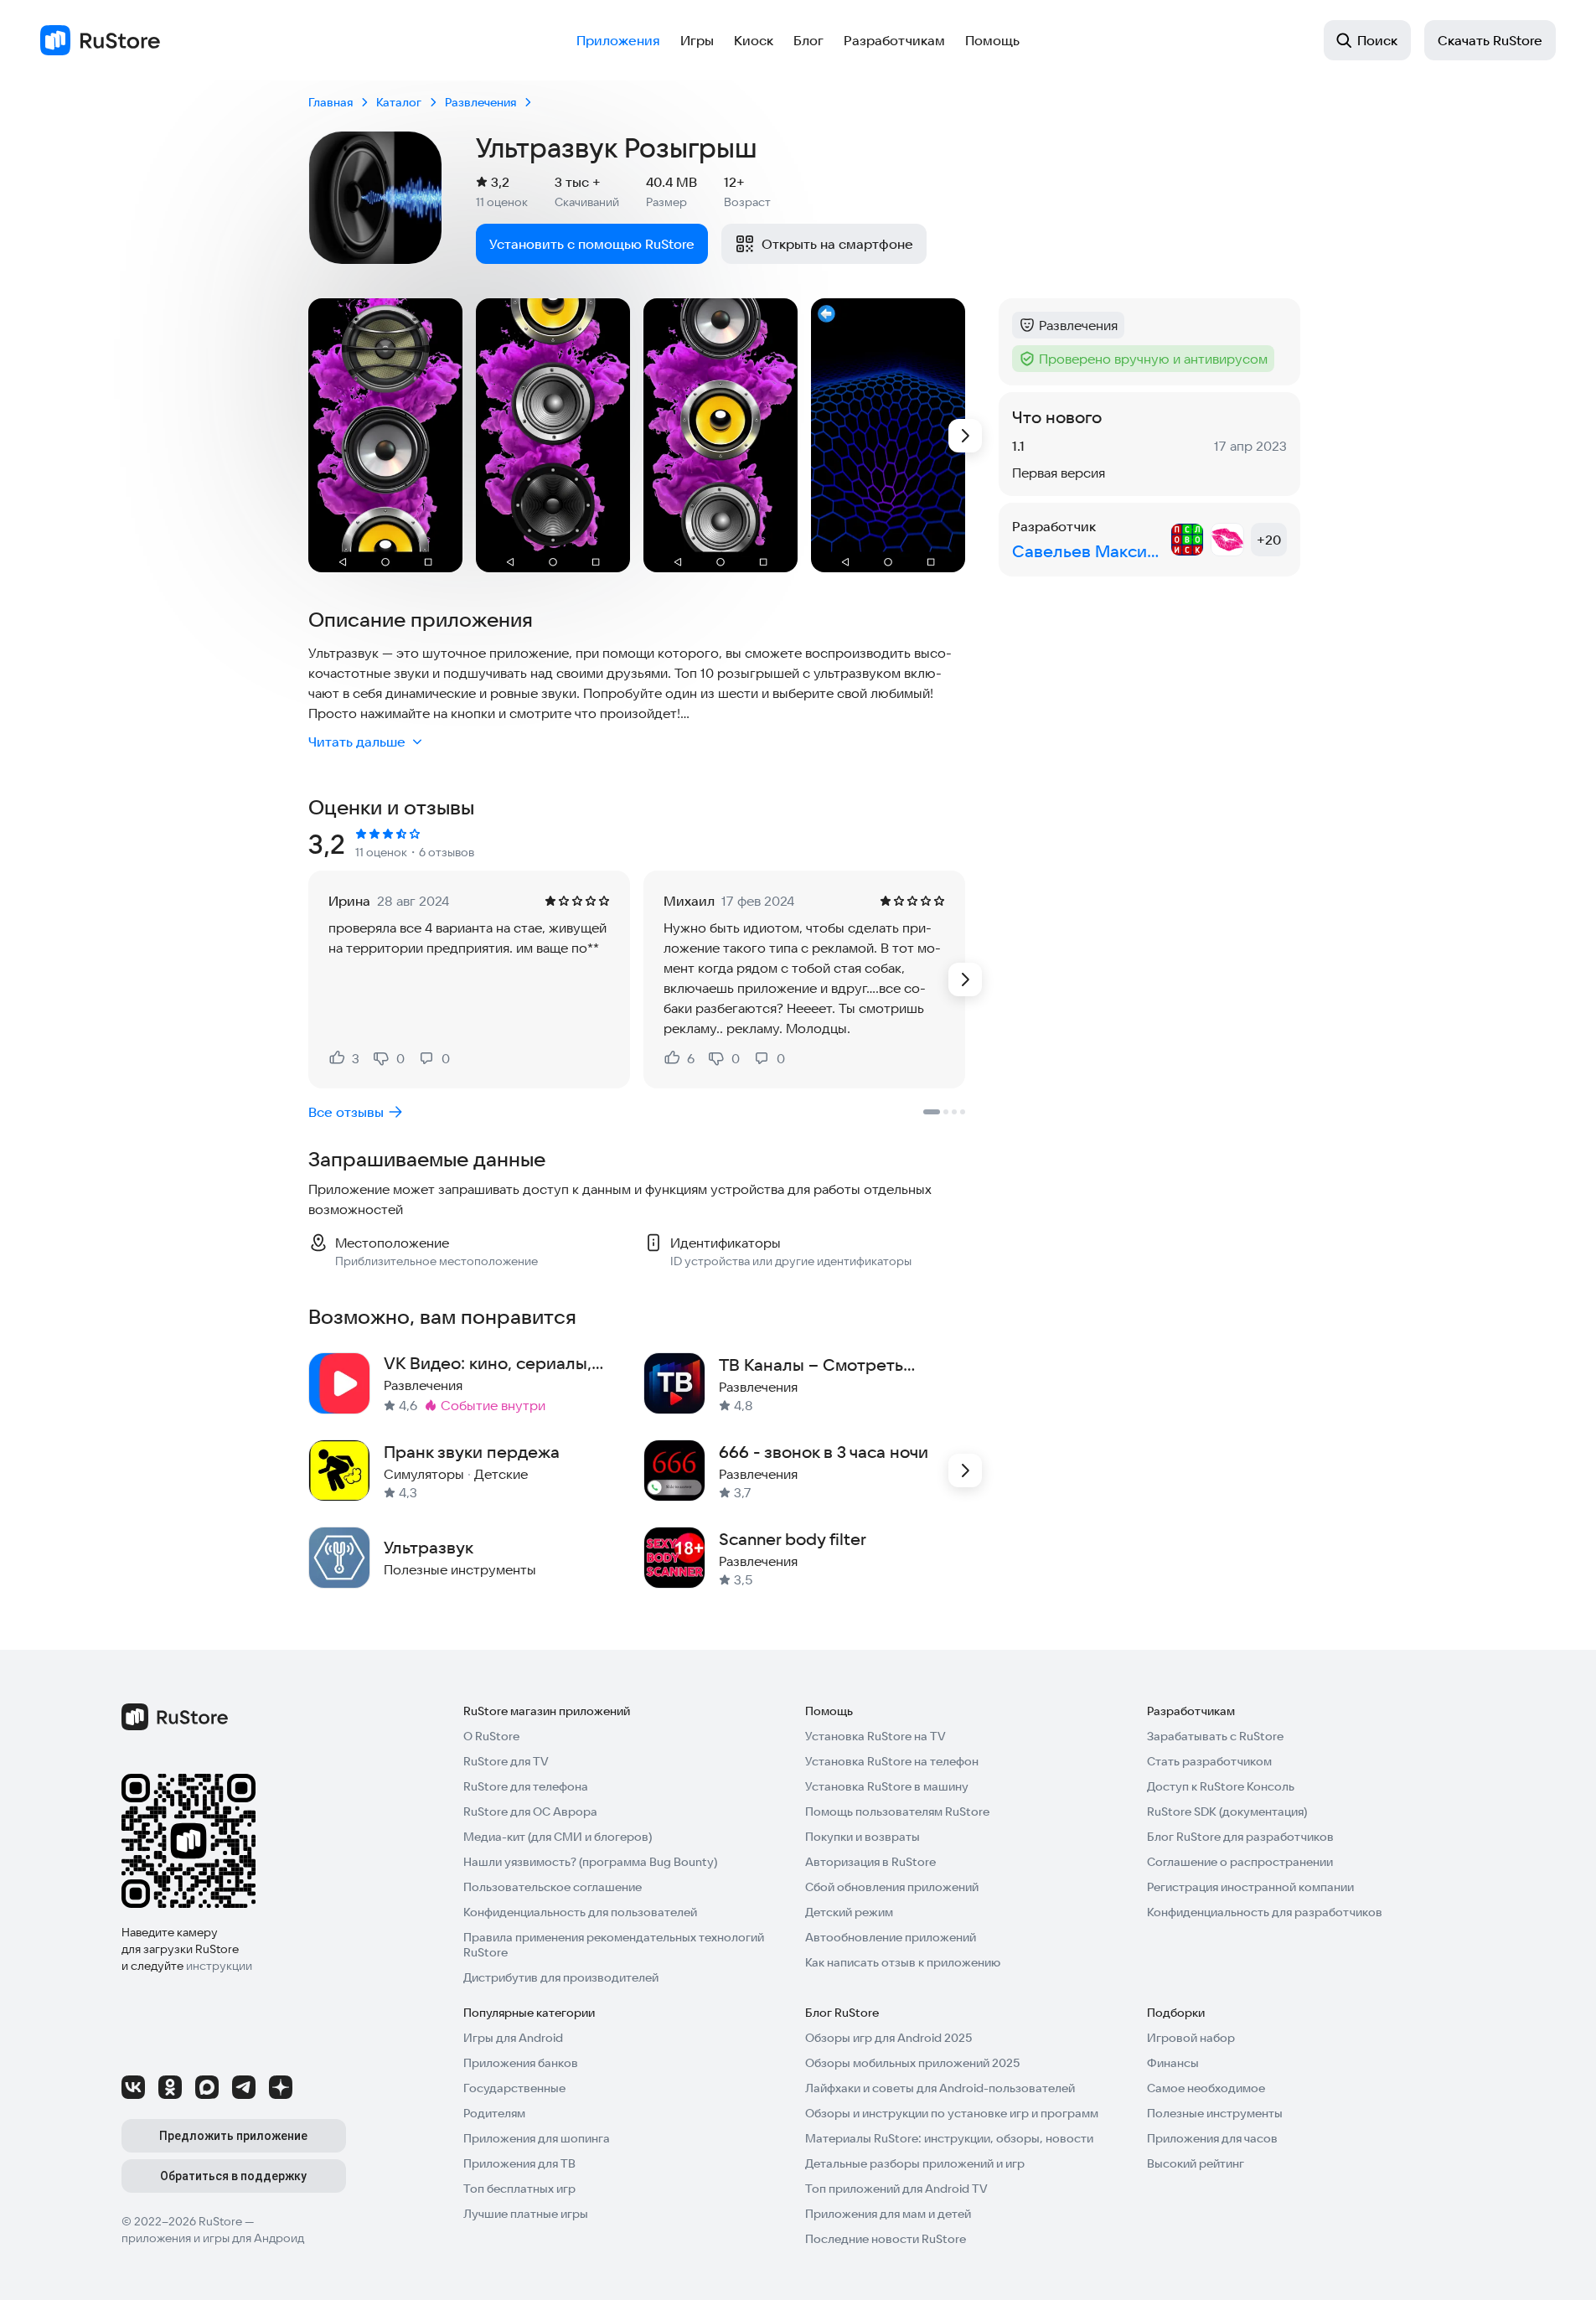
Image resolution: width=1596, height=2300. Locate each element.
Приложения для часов (1212, 2138)
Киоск (754, 40)
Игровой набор (1191, 2038)
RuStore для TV (506, 1761)
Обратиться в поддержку (233, 2176)
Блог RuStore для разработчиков (1240, 1837)
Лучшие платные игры (526, 2214)
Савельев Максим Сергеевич (1088, 551)
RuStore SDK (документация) (1227, 1812)
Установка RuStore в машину (887, 1786)
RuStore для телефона (526, 1786)
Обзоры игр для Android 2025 (888, 2038)
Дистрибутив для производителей (561, 1977)
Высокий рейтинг (1196, 2163)
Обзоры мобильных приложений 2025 (912, 2063)
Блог (808, 40)
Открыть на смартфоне (837, 244)
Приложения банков (521, 2063)
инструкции (219, 1966)
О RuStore (491, 1736)
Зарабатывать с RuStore (1215, 1736)
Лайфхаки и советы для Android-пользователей (940, 2088)
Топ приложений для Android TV (896, 2189)
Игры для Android (513, 2038)
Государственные (514, 2088)
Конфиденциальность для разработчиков (1265, 1912)
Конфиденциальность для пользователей (580, 1912)
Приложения (618, 40)
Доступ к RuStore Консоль (1221, 1786)
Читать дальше (357, 742)
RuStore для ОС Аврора (530, 1812)
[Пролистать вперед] (965, 436)
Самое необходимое (1206, 2088)
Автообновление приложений (891, 1937)
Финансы (1173, 2063)
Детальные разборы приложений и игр (915, 2163)
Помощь (992, 40)
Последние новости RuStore (886, 2239)
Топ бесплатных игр (519, 2189)
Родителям (494, 2113)
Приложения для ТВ (519, 2163)
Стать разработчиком (1209, 1761)
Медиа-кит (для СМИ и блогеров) (558, 1837)
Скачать (1490, 40)
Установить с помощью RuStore (592, 244)
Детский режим (849, 1912)
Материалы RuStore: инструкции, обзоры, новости (949, 2138)
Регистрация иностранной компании (1250, 1887)
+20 (1269, 540)
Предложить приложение (233, 2136)
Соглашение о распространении (1240, 1862)
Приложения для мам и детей (888, 2214)
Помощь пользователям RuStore (897, 1812)
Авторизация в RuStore (870, 1862)
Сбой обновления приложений (892, 1887)
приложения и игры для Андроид (213, 2238)
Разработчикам (894, 40)
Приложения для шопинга (537, 2138)
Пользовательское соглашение (553, 1887)
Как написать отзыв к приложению (903, 1962)
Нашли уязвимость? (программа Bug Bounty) (590, 1862)
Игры (697, 40)
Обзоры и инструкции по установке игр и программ (952, 2113)
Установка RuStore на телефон (892, 1761)
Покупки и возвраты (863, 1837)
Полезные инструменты (1215, 2113)
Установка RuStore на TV (875, 1736)
